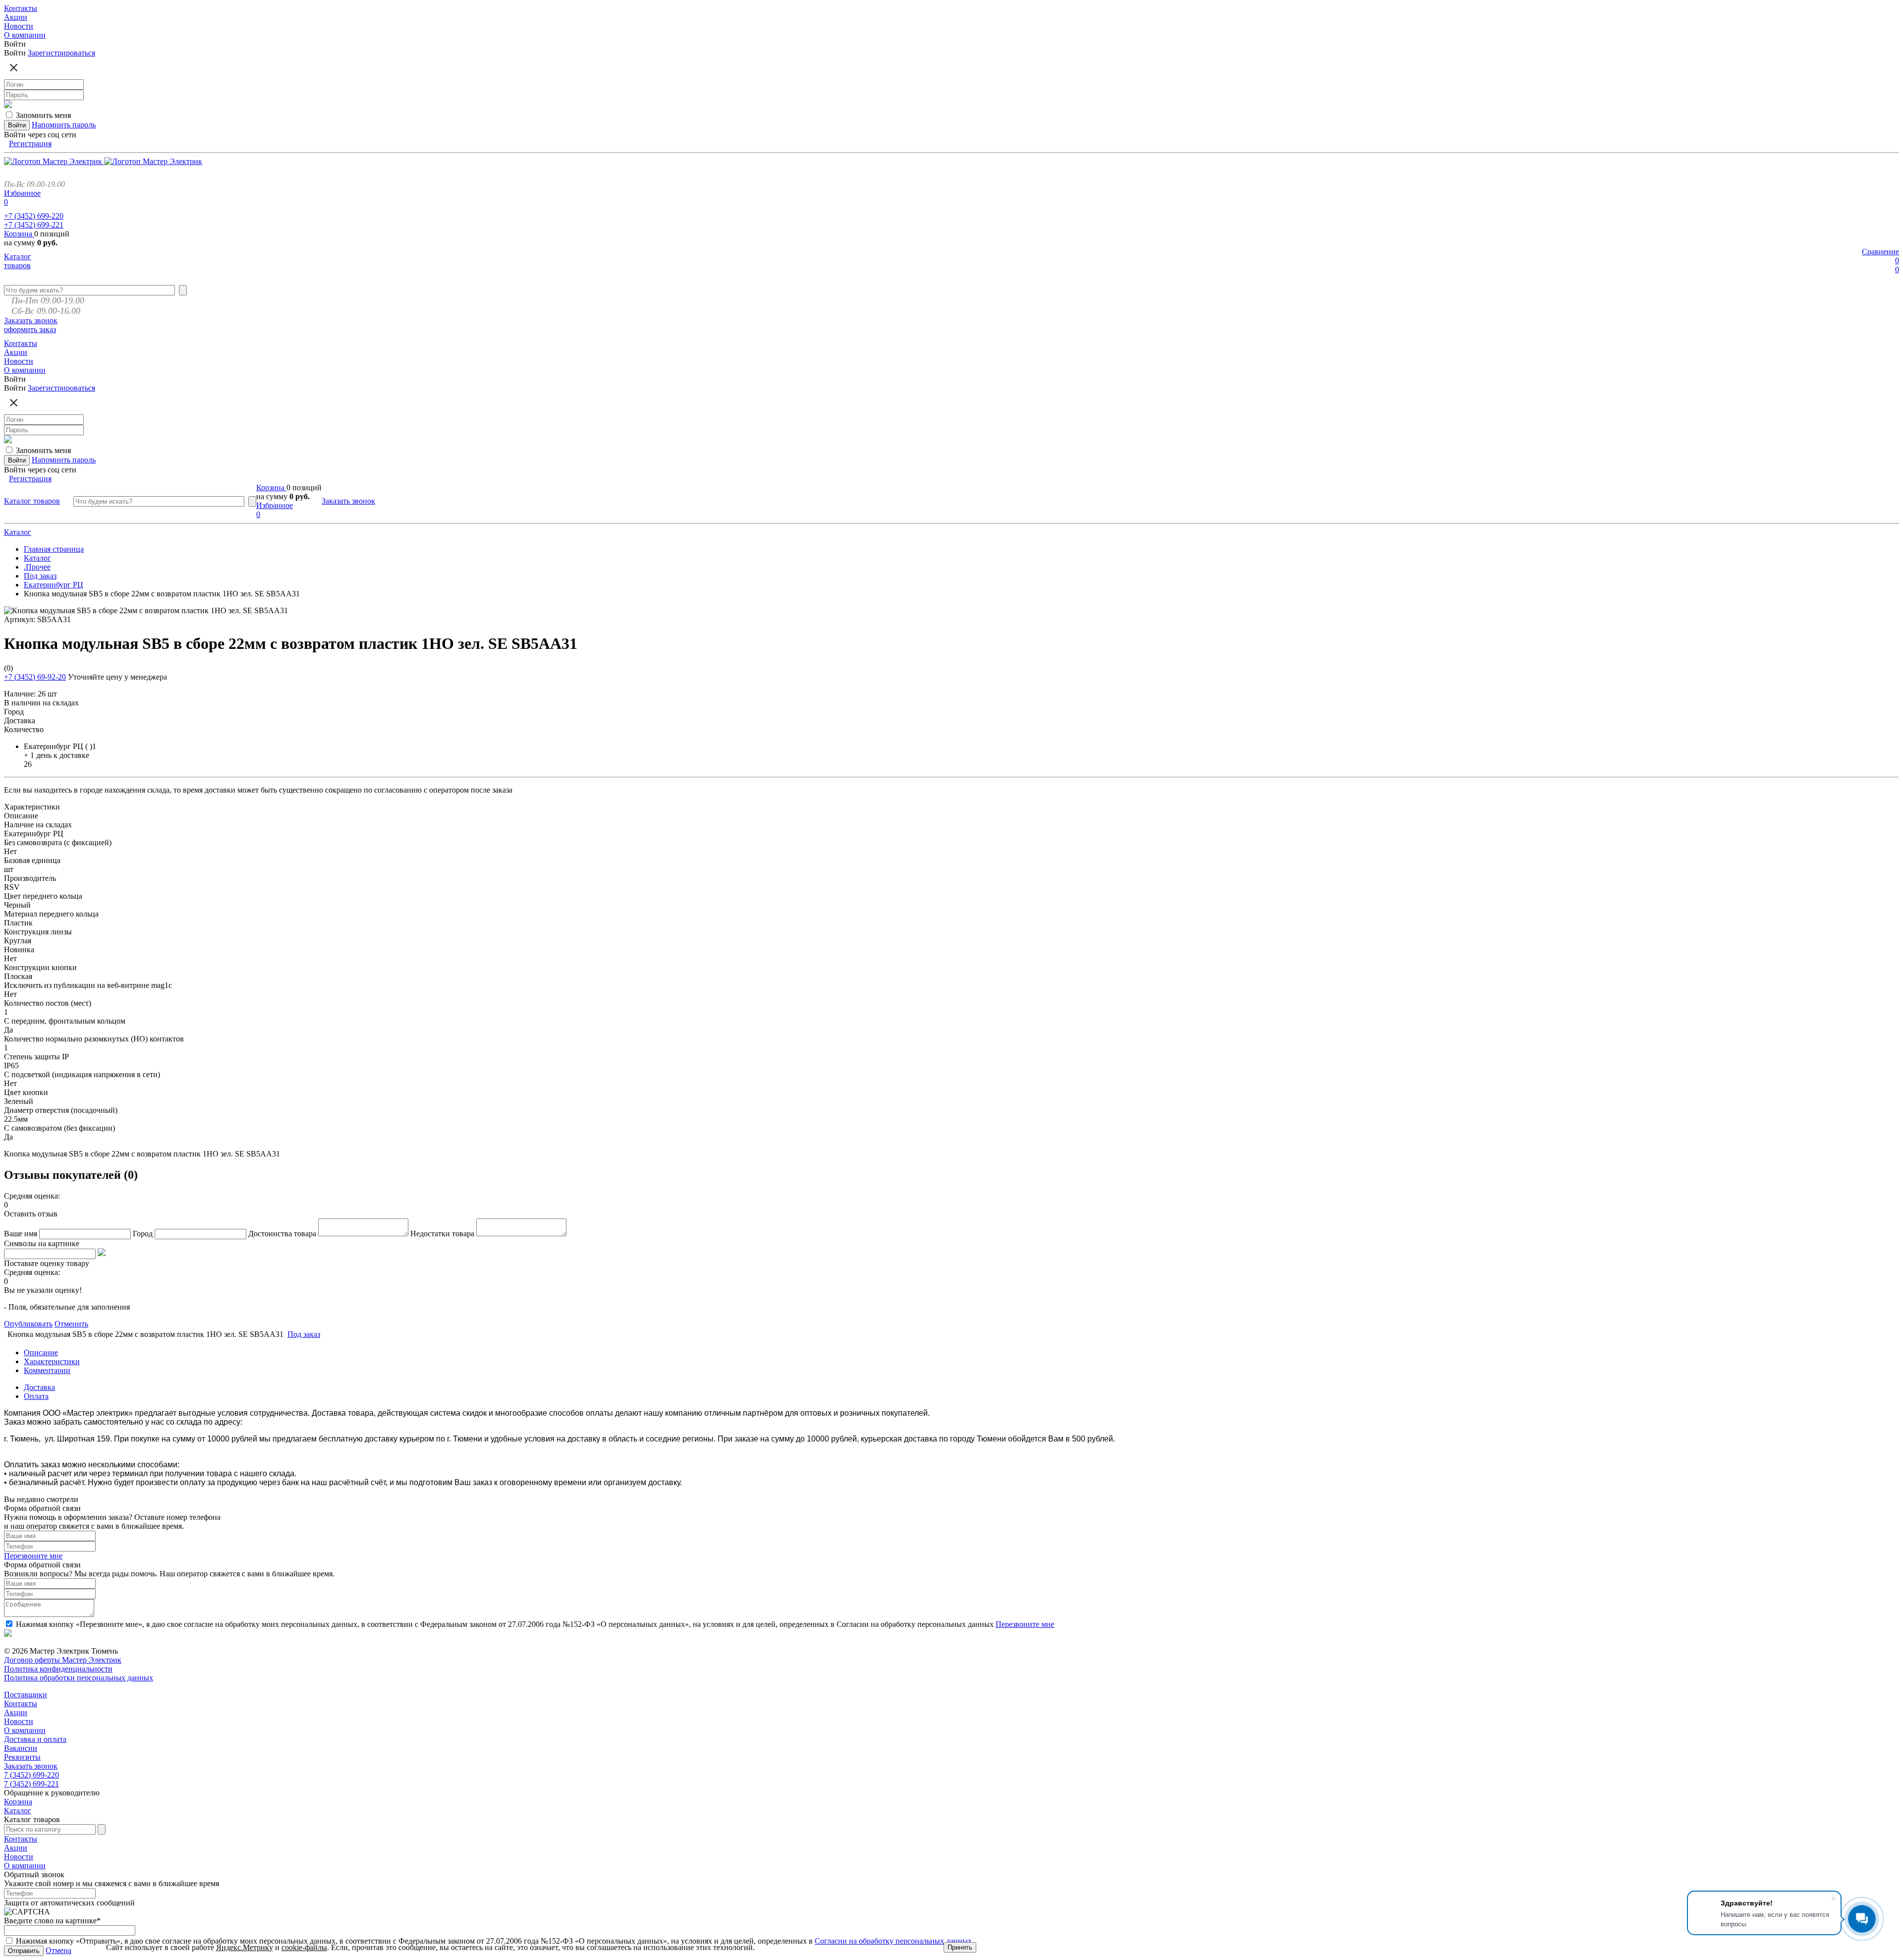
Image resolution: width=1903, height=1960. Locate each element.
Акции (16, 1712)
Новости (19, 1721)
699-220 (34, 216)
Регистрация (30, 144)
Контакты (21, 1703)
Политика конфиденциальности (58, 1669)
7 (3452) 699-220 (31, 1775)
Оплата (36, 1396)
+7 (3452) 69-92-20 (35, 677)
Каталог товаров (18, 261)
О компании (25, 1730)
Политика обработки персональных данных (79, 1678)
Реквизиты (22, 1757)
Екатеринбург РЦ (54, 585)
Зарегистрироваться (61, 53)
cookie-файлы (304, 1947)
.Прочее (37, 567)
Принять (960, 1947)
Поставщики (26, 1695)
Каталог (18, 532)
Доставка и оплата (35, 1739)
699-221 (34, 225)
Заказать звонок (31, 320)
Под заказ (40, 576)
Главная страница (54, 549)
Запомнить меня (43, 115)
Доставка (39, 1387)
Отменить (71, 1324)
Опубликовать (28, 1324)
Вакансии (21, 1748)
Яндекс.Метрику (245, 1947)
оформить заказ (30, 329)
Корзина (19, 234)
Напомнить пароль (64, 125)
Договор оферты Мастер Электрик (63, 1660)
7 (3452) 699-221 (31, 1784)
